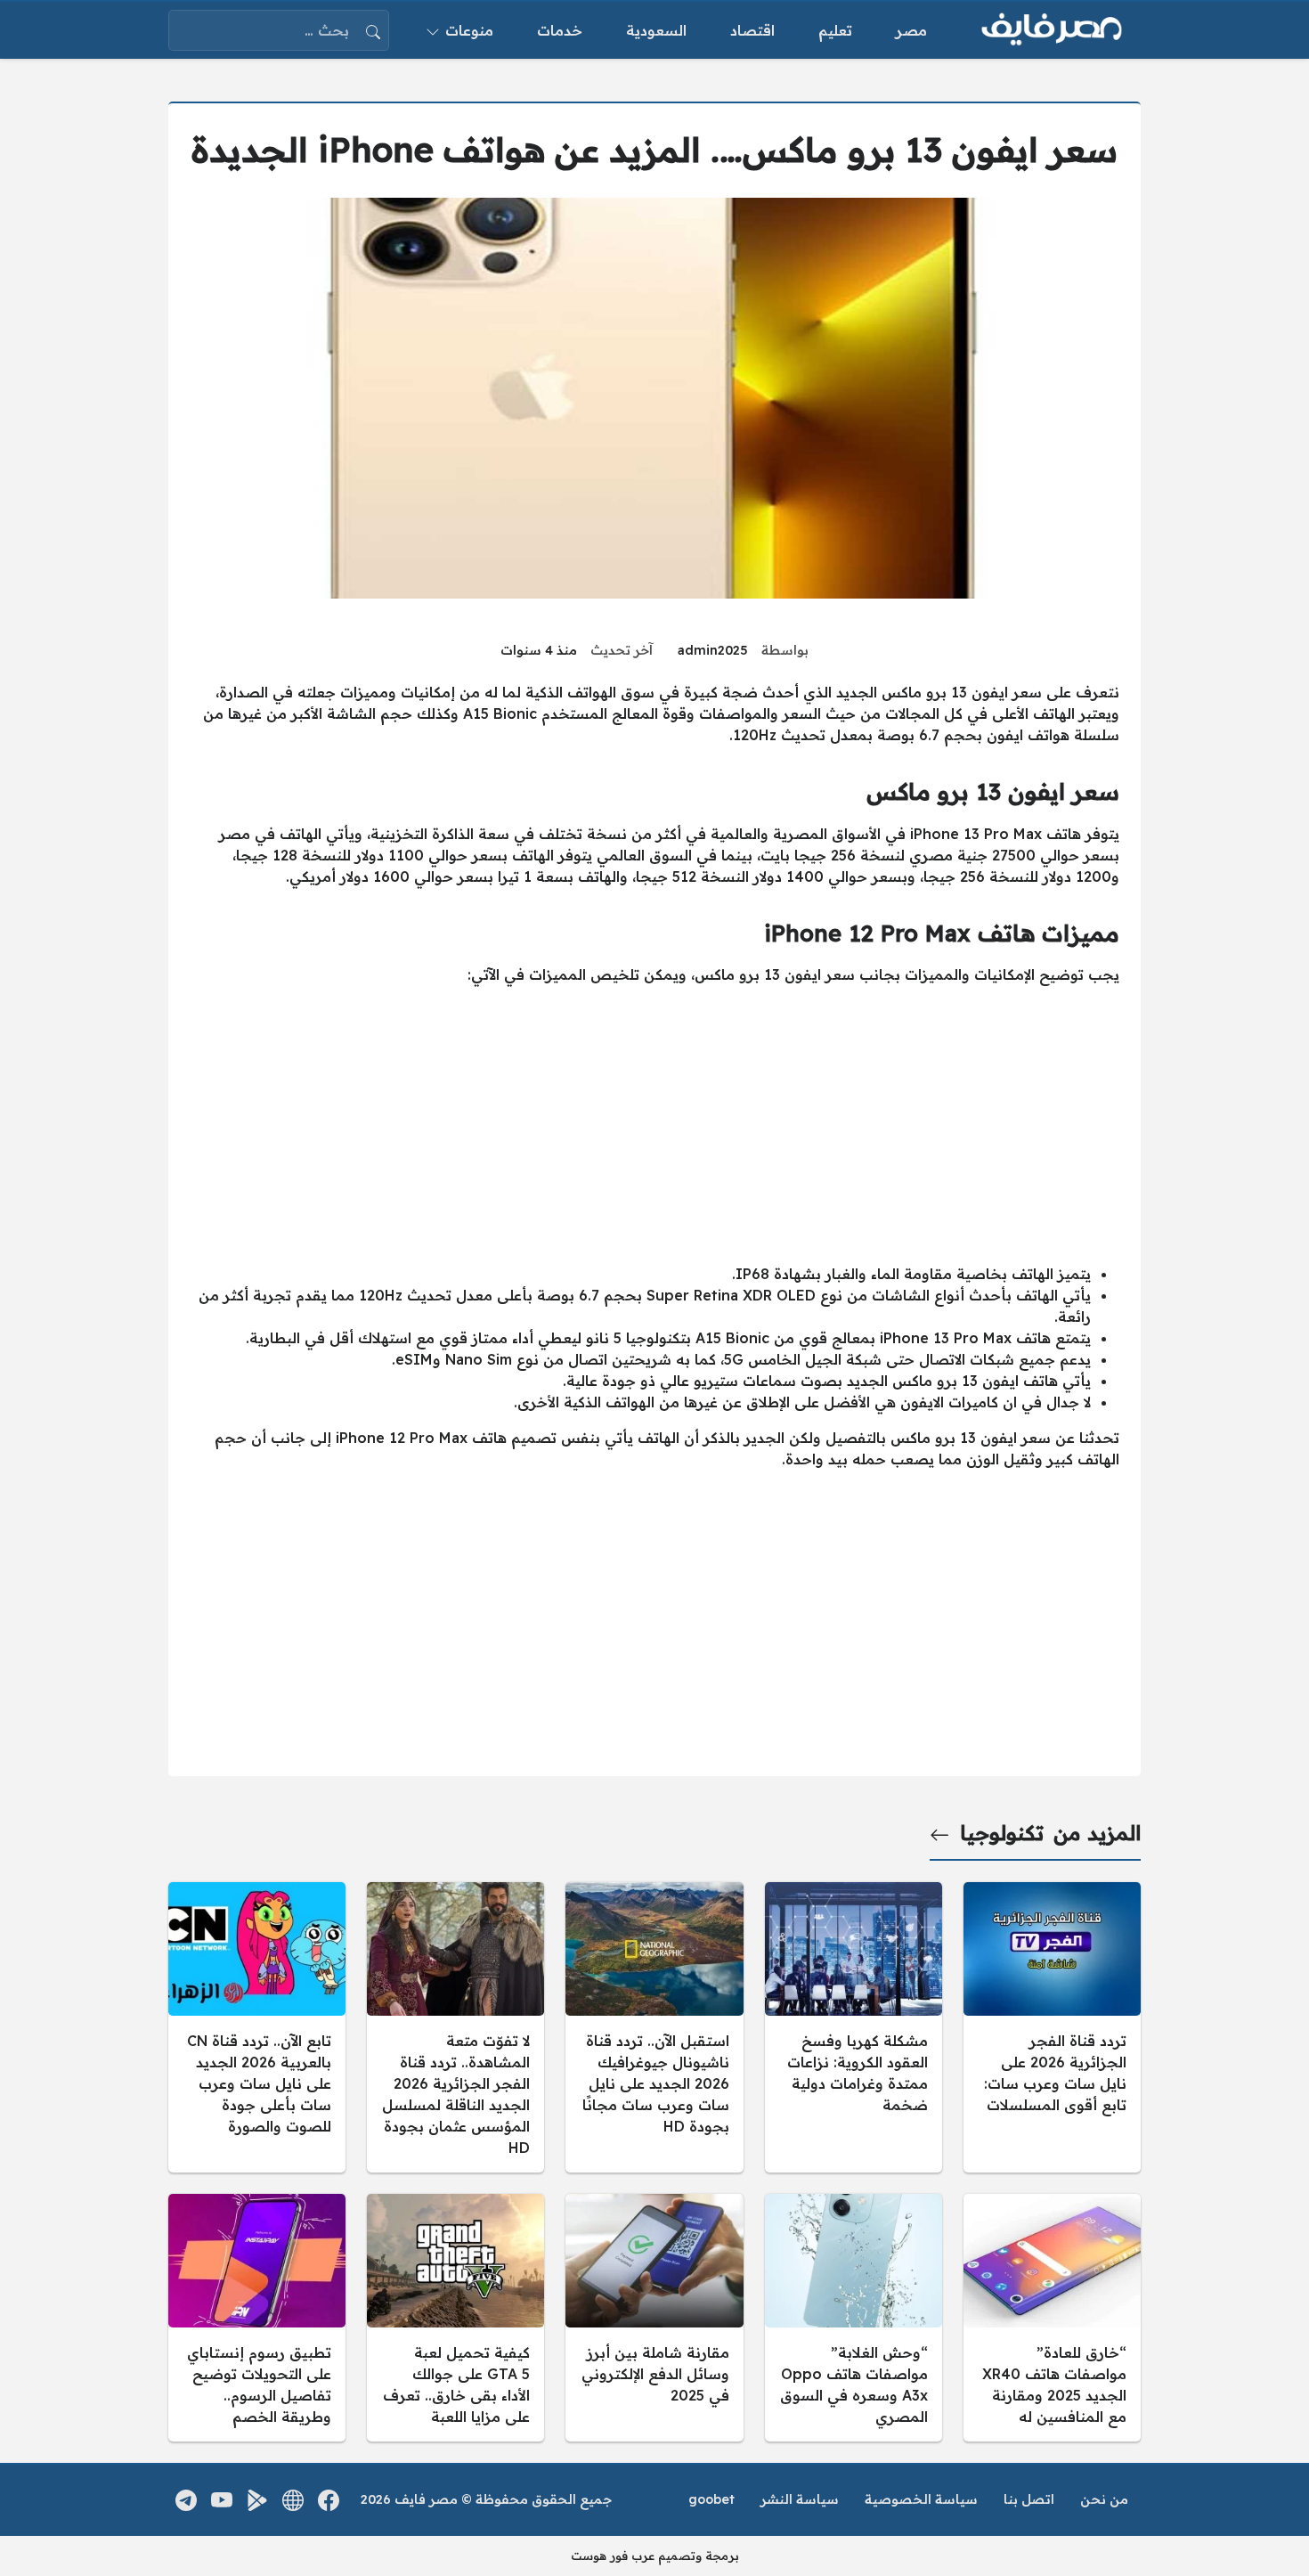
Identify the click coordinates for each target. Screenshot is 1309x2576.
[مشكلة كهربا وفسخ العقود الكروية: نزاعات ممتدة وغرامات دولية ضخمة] (854, 2027)
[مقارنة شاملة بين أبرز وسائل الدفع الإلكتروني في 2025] (654, 2318)
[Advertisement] (654, 1124)
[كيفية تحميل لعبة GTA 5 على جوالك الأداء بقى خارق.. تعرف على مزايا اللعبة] (455, 2318)
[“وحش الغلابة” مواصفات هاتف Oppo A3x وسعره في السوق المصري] (854, 2318)
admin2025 (713, 650)
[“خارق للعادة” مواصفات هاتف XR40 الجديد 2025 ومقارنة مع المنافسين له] (1052, 2318)
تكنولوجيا (1002, 1833)
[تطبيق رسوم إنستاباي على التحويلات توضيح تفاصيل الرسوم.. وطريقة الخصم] (257, 2318)
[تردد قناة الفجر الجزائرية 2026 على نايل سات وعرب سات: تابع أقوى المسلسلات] (1052, 2027)
